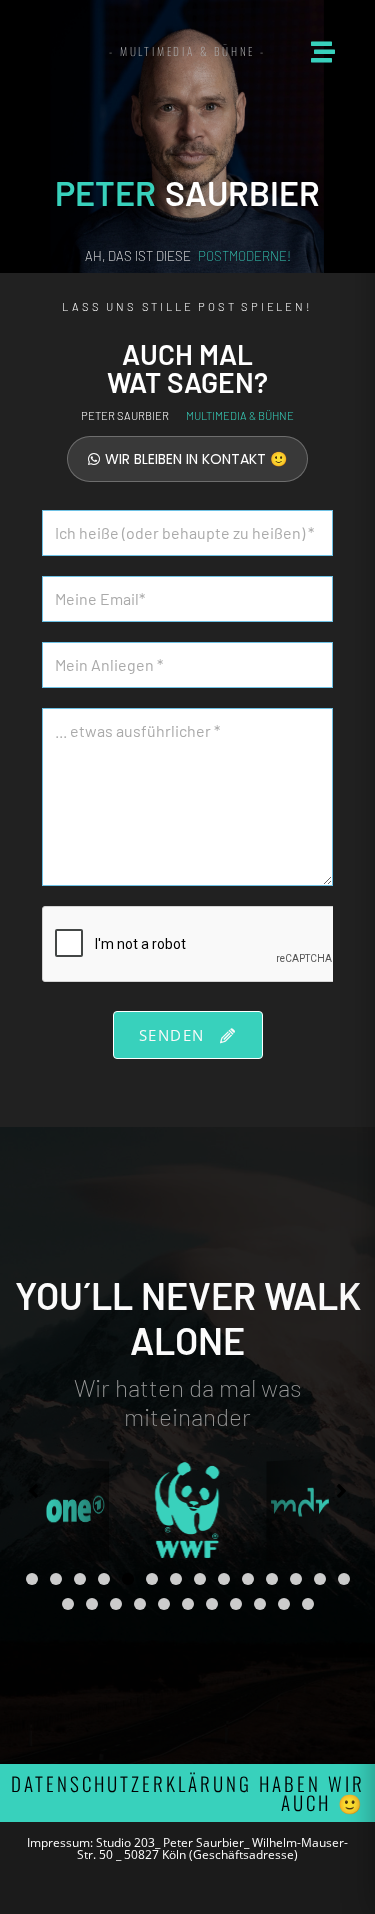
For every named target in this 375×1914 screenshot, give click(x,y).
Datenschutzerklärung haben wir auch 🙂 (188, 1792)
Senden (175, 1035)
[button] (32, 1579)
